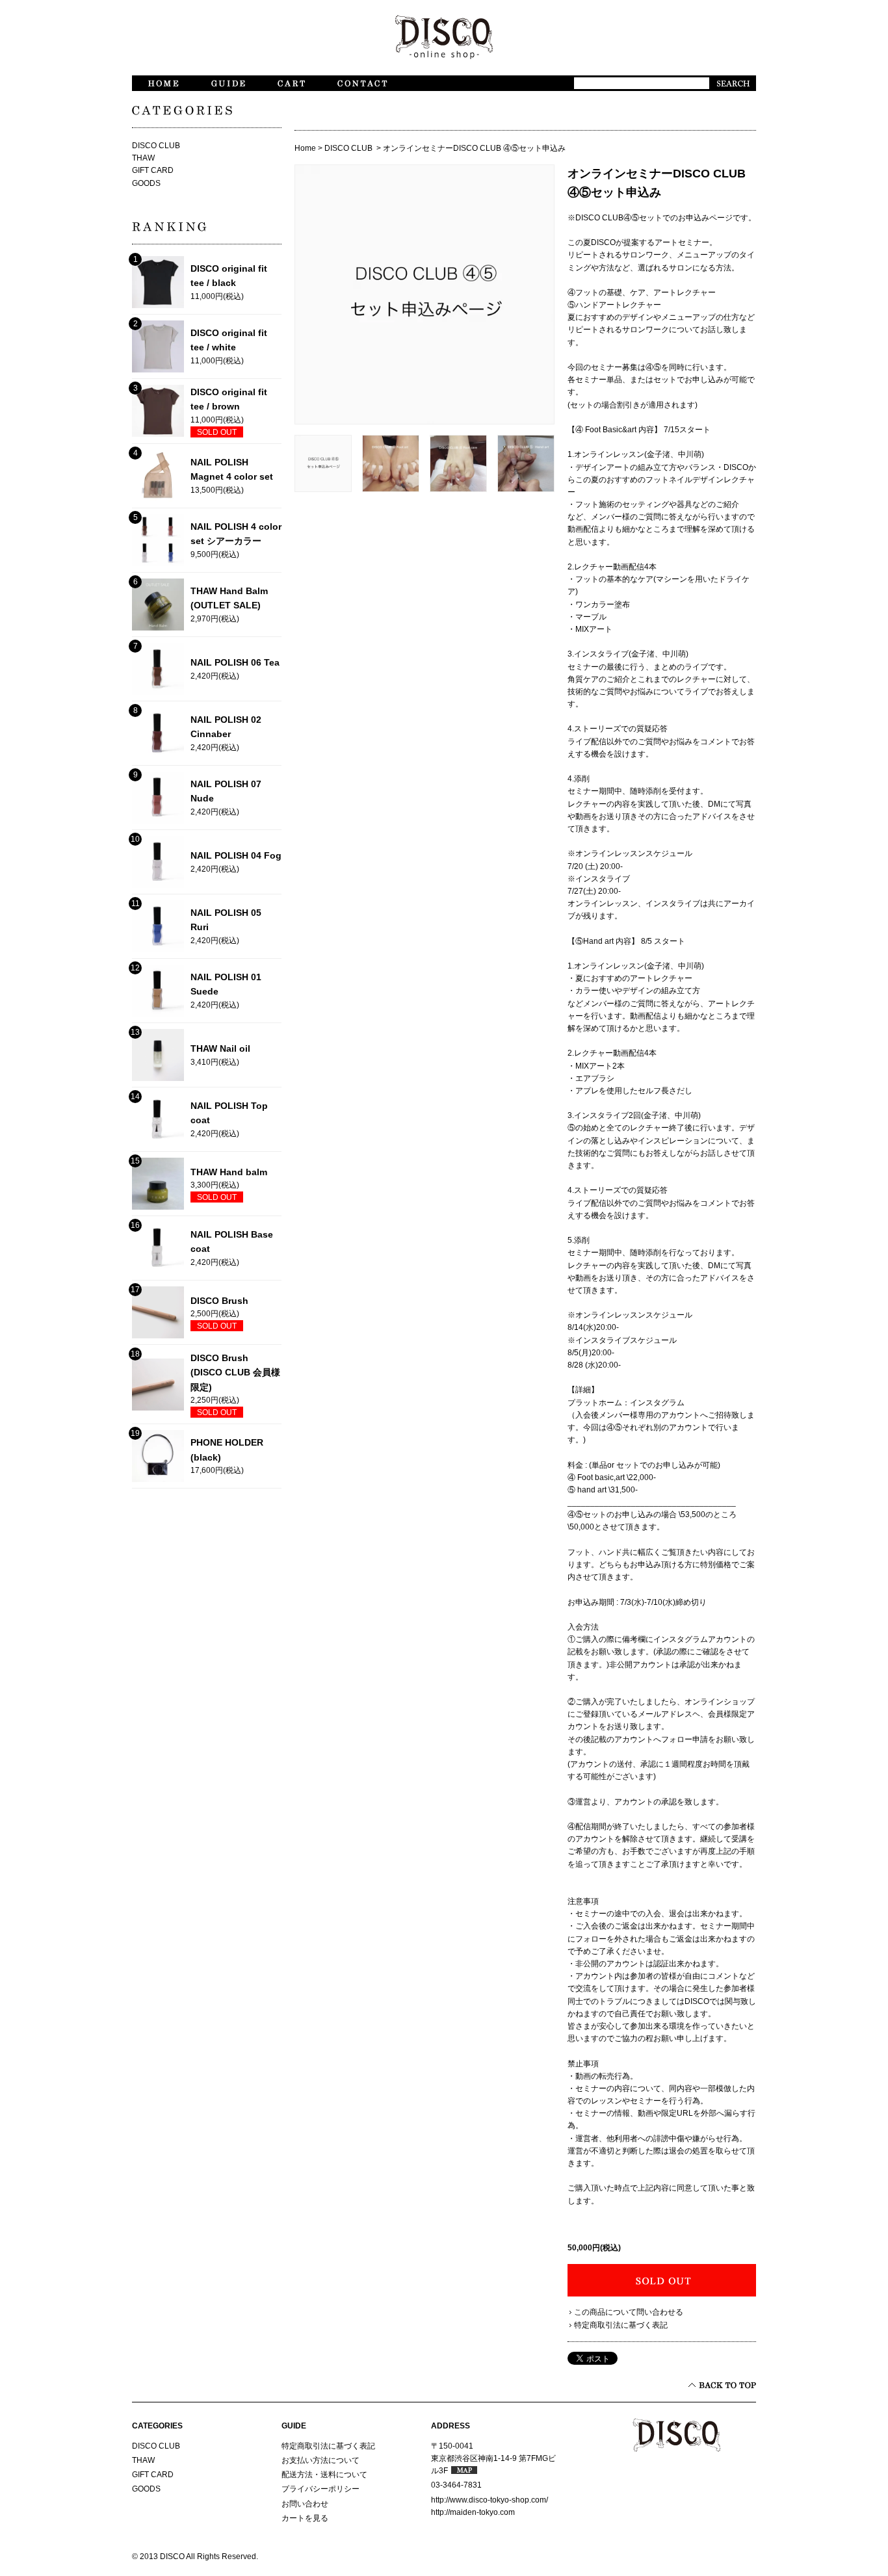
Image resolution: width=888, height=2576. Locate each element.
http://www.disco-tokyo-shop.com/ (490, 2500)
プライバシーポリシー (320, 2489)
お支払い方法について (320, 2460)
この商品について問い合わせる (629, 2312)
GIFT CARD (153, 170)
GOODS (146, 183)
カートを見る (305, 2518)
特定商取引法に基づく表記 (621, 2325)
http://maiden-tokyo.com (473, 2512)
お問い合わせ (305, 2504)
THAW (143, 158)
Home (305, 148)
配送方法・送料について (324, 2475)
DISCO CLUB (349, 148)
